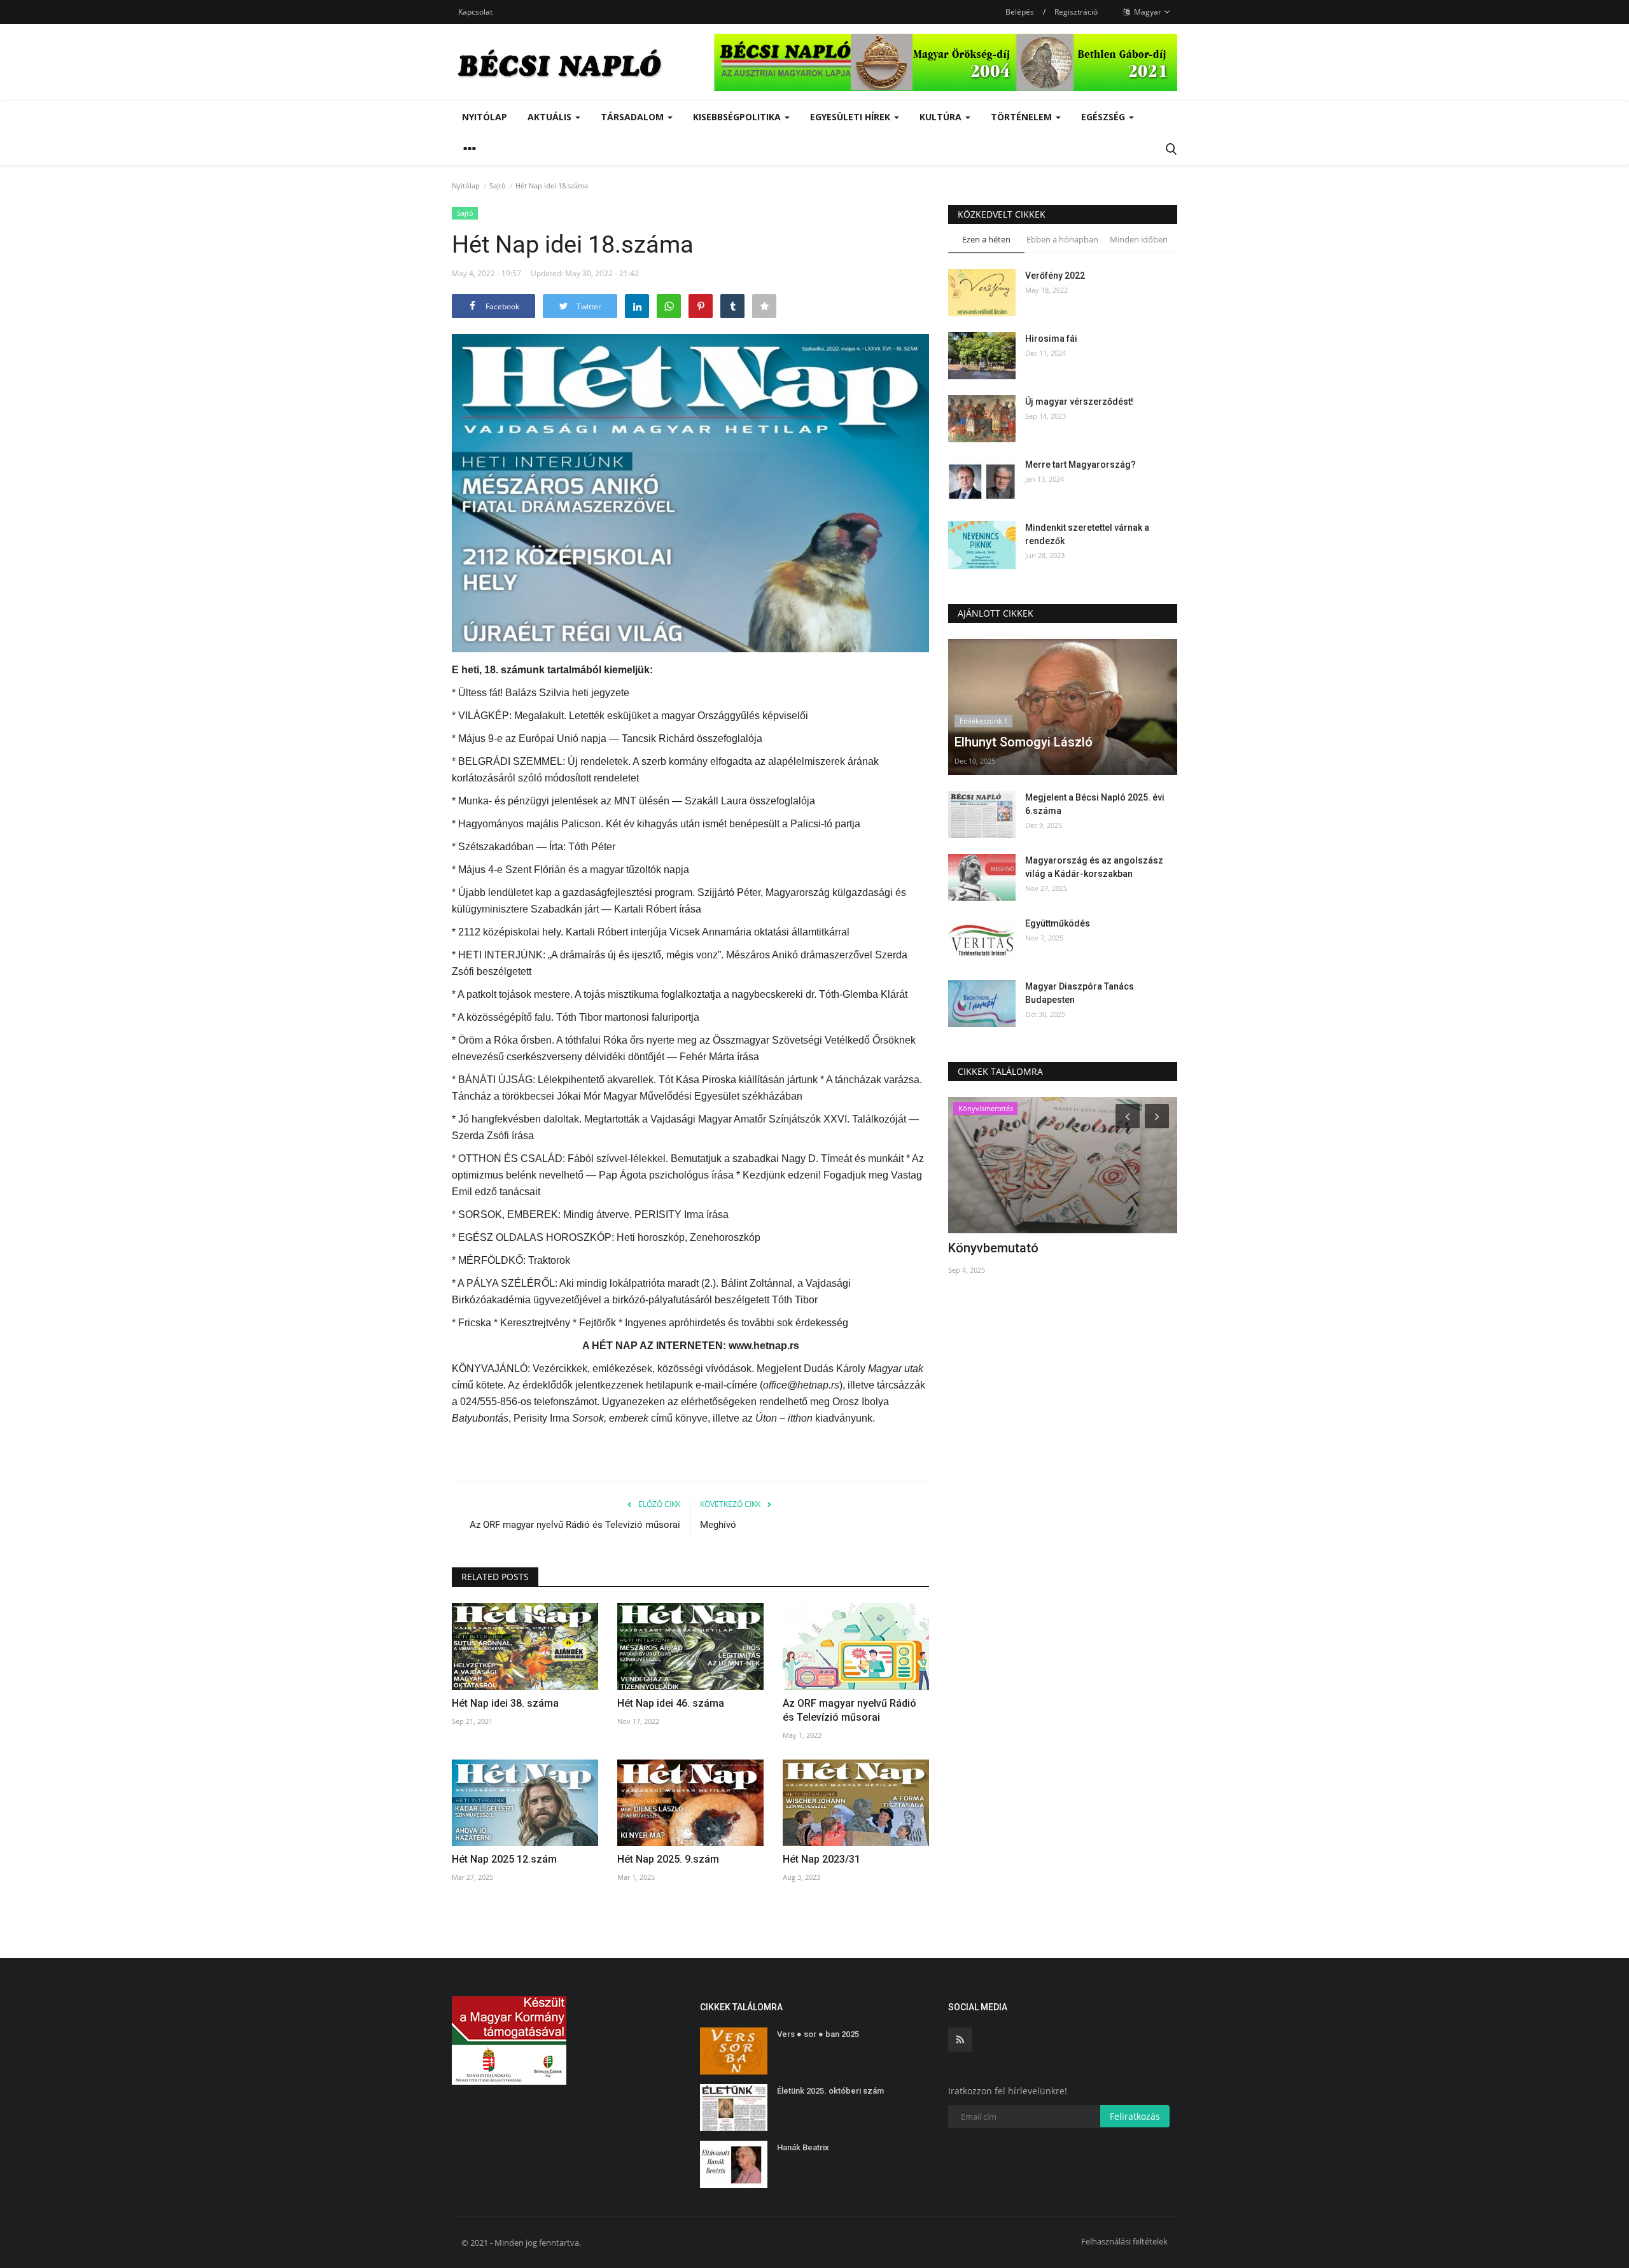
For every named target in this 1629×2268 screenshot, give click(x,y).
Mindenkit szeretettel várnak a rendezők (1087, 534)
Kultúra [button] (942, 117)
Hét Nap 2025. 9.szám (668, 1859)
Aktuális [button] (551, 117)
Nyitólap (485, 117)
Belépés (1020, 12)
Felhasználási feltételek (1124, 2241)
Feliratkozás (1135, 2116)
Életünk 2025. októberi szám (830, 2091)
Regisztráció (1076, 12)
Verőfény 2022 (1055, 276)
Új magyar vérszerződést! (1079, 402)
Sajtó (498, 185)
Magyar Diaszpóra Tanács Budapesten (1080, 993)
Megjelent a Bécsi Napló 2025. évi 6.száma (1095, 804)
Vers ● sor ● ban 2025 (818, 2034)
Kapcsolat (475, 12)
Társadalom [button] (633, 117)
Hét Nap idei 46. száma (671, 1703)
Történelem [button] (1023, 117)
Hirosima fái (1051, 339)
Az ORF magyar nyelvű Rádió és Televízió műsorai (575, 1525)
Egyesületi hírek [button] (851, 117)
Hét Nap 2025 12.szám (504, 1859)
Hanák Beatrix (803, 2147)
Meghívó (718, 1525)
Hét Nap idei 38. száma (505, 1703)
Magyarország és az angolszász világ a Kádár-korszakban (1094, 867)
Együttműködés (1058, 923)
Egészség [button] (1104, 117)
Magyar (1147, 12)
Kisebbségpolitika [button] (738, 117)
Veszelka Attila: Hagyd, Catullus (1040, 1248)
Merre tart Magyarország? (1080, 465)
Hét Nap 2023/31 (821, 1859)
